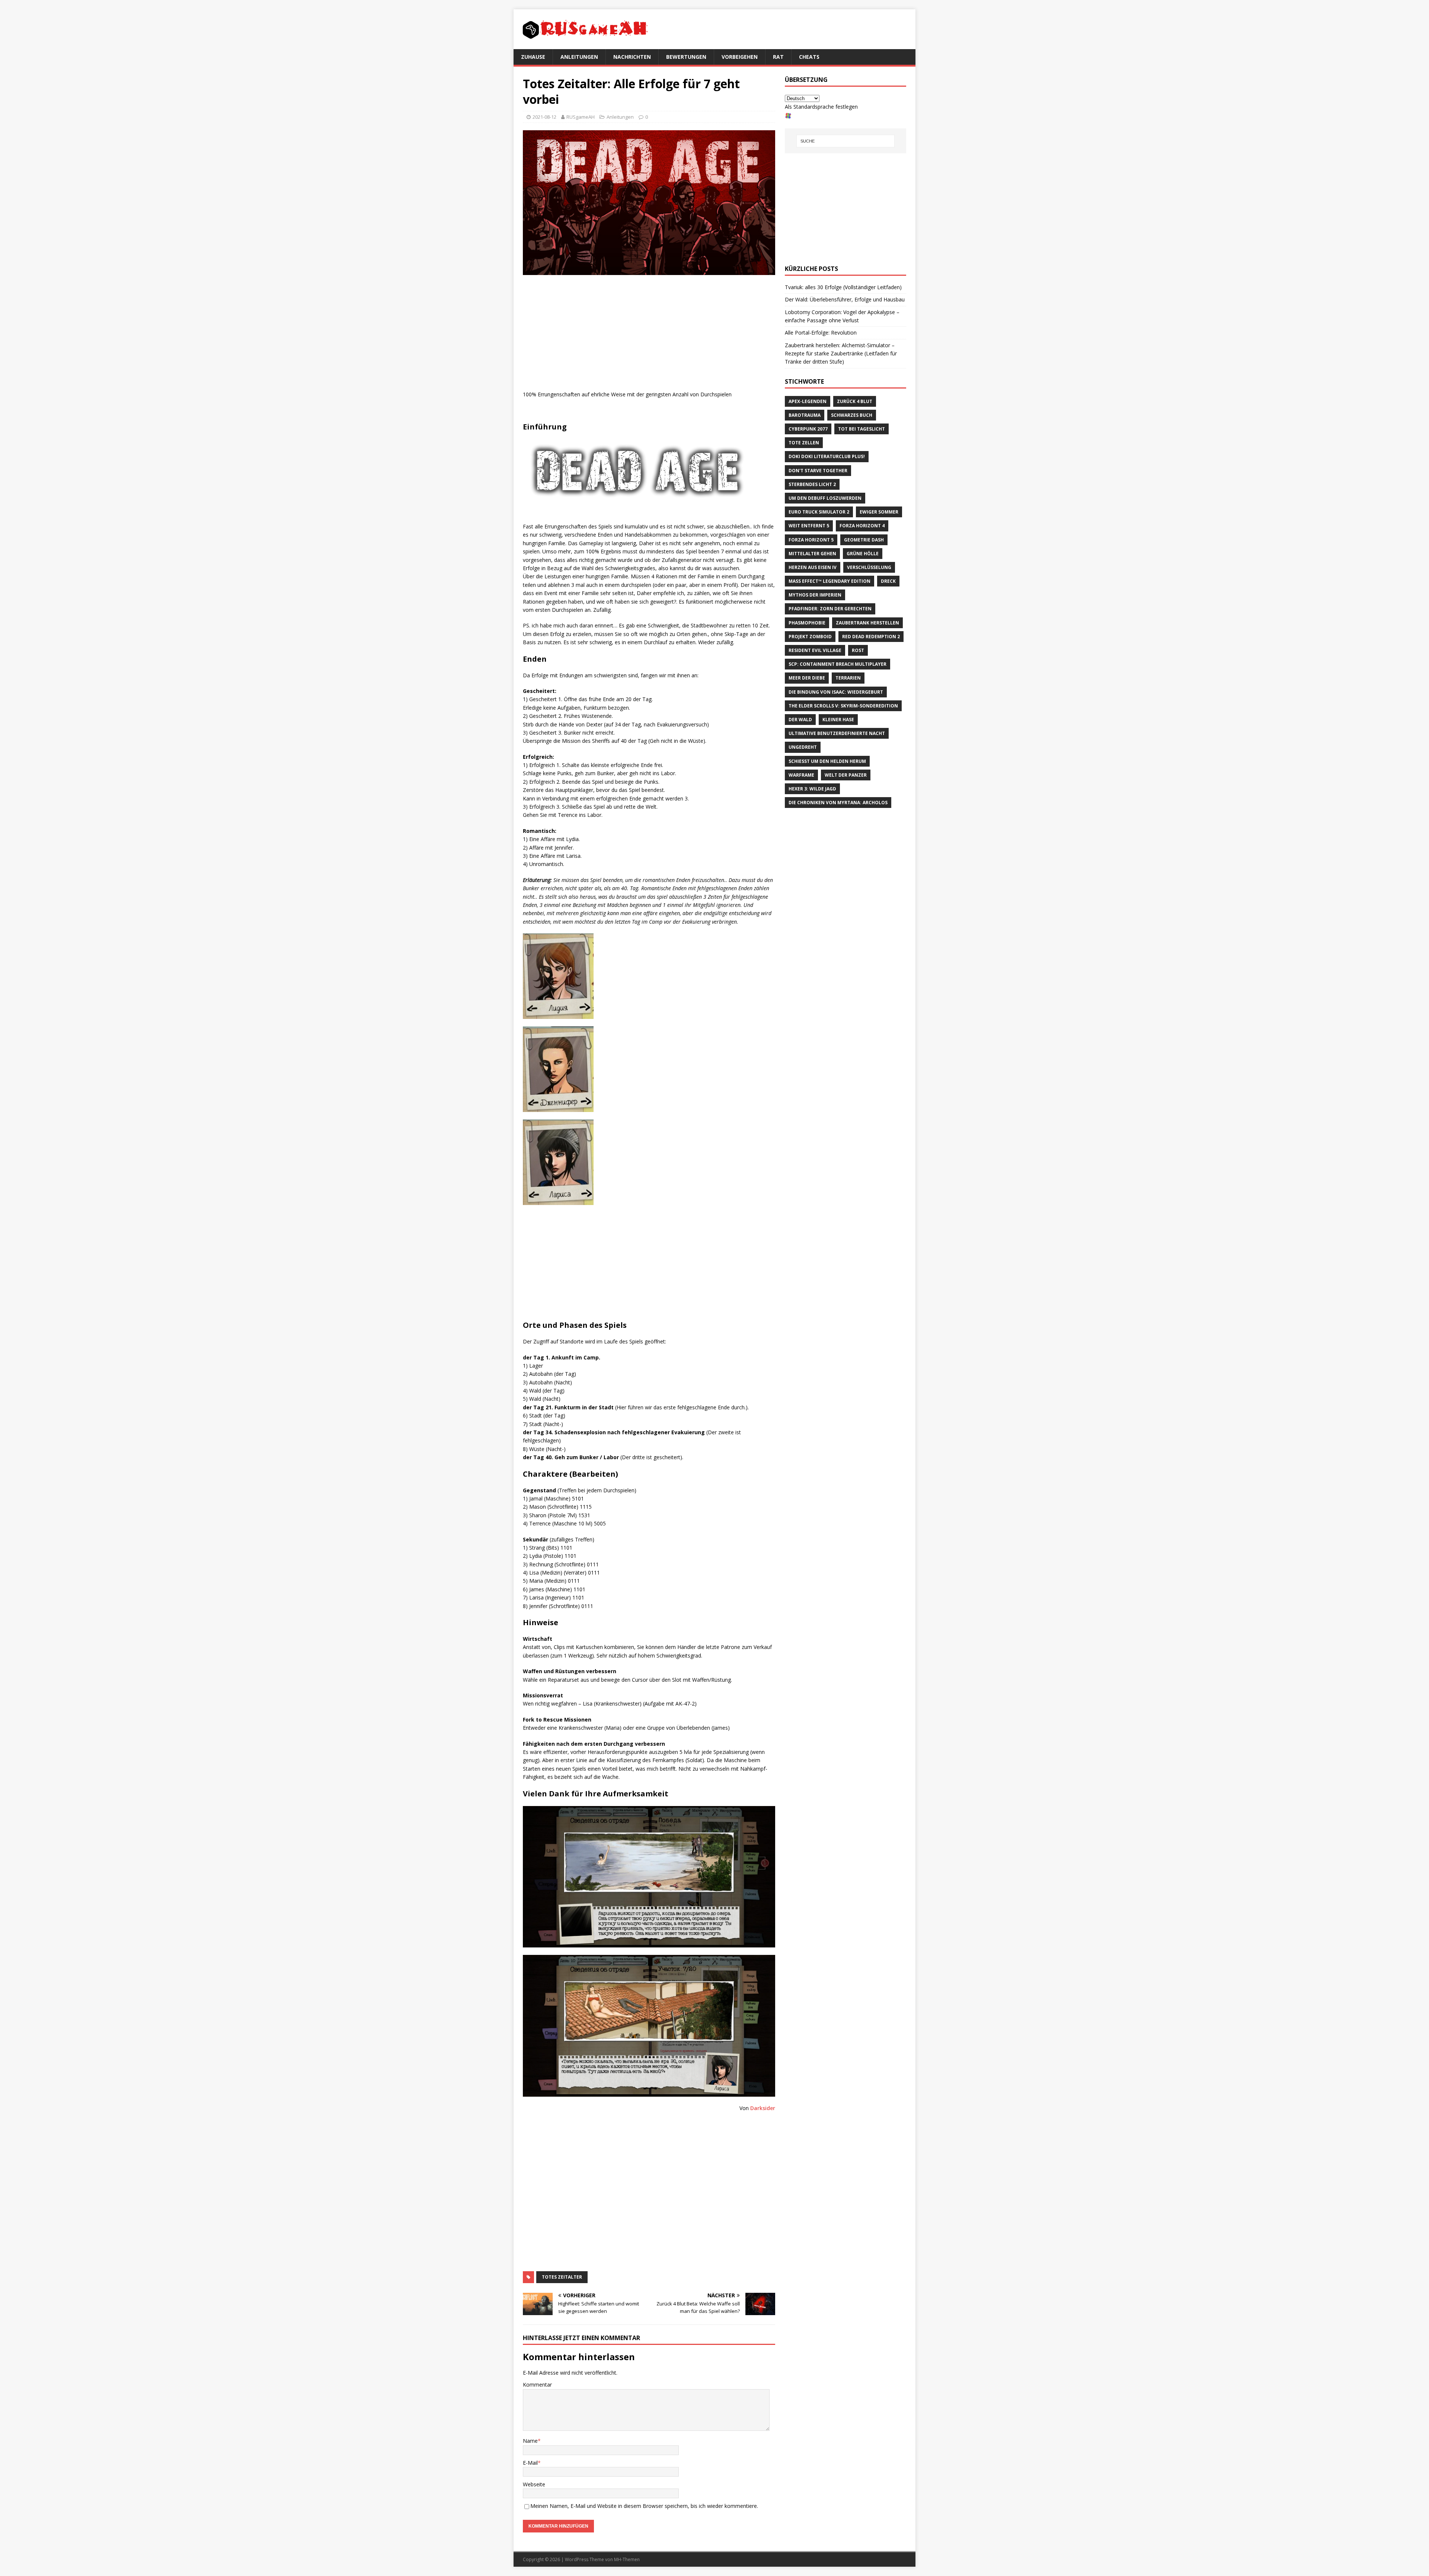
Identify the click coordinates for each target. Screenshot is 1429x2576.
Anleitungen (579, 57)
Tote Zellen (804, 443)
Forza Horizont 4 (862, 526)
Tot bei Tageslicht (861, 429)
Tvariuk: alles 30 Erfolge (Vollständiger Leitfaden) (843, 287)
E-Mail (530, 2463)
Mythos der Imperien (815, 595)
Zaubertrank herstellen (867, 623)
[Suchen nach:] (845, 141)
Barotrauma (805, 415)
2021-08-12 (544, 117)
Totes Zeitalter (562, 2277)
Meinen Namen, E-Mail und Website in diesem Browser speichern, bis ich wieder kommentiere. (644, 2506)
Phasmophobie (807, 623)
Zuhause (533, 57)
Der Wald (800, 720)
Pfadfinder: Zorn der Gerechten (830, 609)
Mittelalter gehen (812, 554)
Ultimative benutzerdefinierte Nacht (837, 733)
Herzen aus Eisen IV (813, 567)
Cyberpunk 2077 (808, 429)
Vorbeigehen (740, 57)
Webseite (534, 2484)
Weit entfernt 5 (809, 526)
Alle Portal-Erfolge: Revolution (821, 333)
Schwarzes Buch (852, 415)
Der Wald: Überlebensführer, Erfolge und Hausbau (845, 299)
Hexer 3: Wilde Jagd (812, 789)
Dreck (888, 581)
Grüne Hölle (863, 554)
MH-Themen (627, 2559)
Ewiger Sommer (879, 512)
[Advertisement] (649, 335)
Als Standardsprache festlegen (821, 107)
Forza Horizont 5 (811, 540)
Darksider (763, 2108)
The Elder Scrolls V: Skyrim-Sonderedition (843, 706)
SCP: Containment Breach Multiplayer (837, 664)
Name (530, 2441)
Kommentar (537, 2385)
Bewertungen (686, 57)
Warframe (801, 775)
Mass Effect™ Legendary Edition (829, 581)
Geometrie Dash (864, 540)
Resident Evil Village (815, 650)
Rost (858, 650)
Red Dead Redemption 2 (871, 637)
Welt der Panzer (846, 775)
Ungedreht (803, 747)
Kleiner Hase (838, 720)
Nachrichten (632, 57)
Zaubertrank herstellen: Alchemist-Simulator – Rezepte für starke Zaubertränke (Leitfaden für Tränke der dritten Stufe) (841, 354)
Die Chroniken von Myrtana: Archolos (838, 803)
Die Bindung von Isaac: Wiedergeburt (836, 692)
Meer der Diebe (807, 678)
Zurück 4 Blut (855, 401)
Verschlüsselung (869, 567)
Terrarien (848, 678)
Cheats (809, 57)
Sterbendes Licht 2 (812, 484)
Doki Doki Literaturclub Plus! (827, 456)
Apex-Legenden (808, 401)
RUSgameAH (581, 117)
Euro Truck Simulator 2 (819, 512)
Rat (778, 57)
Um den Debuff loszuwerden (825, 498)
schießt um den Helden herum (827, 761)
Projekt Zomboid (810, 637)
